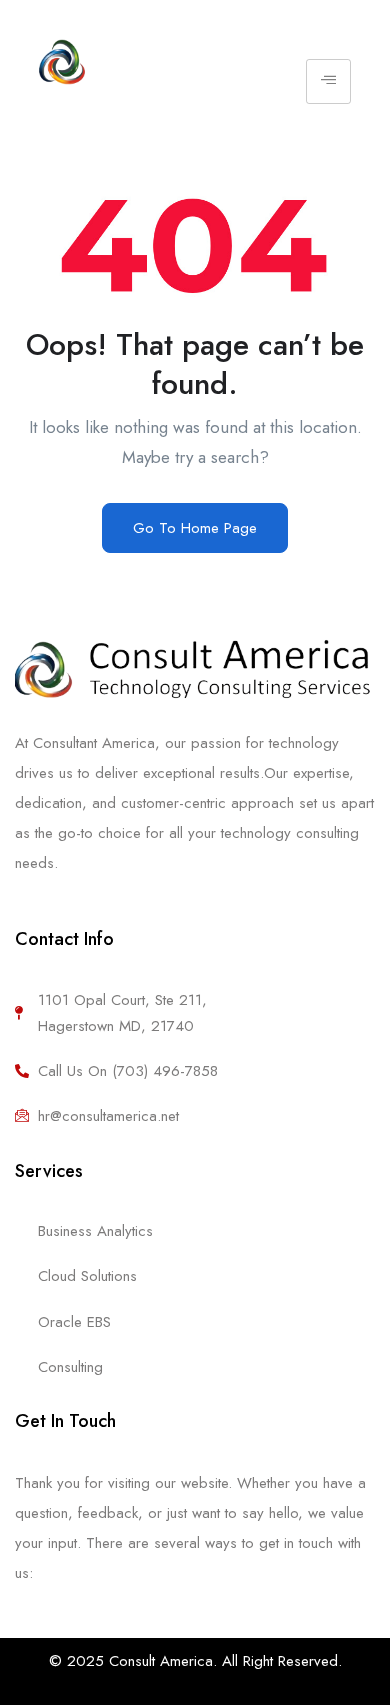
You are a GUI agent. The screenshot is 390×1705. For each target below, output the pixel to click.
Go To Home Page (195, 528)
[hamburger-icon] (328, 81)
